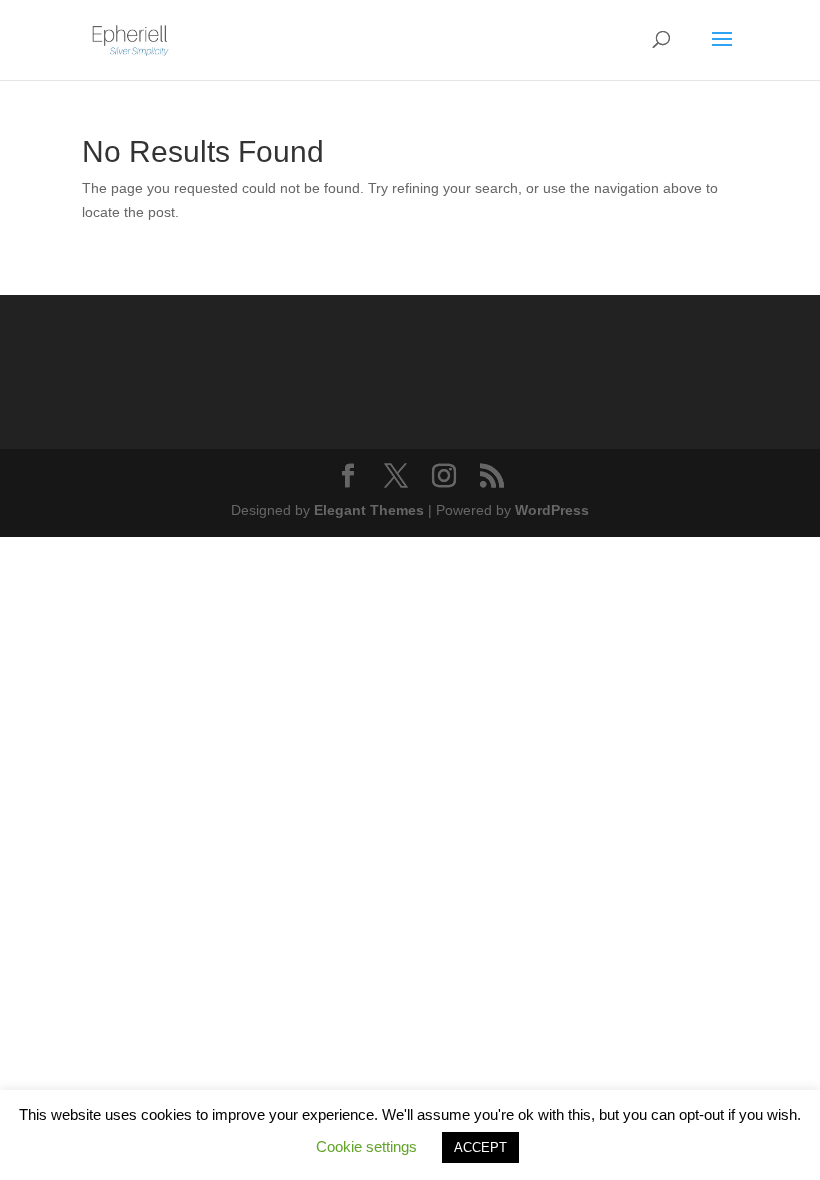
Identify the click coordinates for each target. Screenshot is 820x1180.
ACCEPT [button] (480, 1147)
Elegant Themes (369, 510)
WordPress (552, 510)
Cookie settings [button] (366, 1146)
